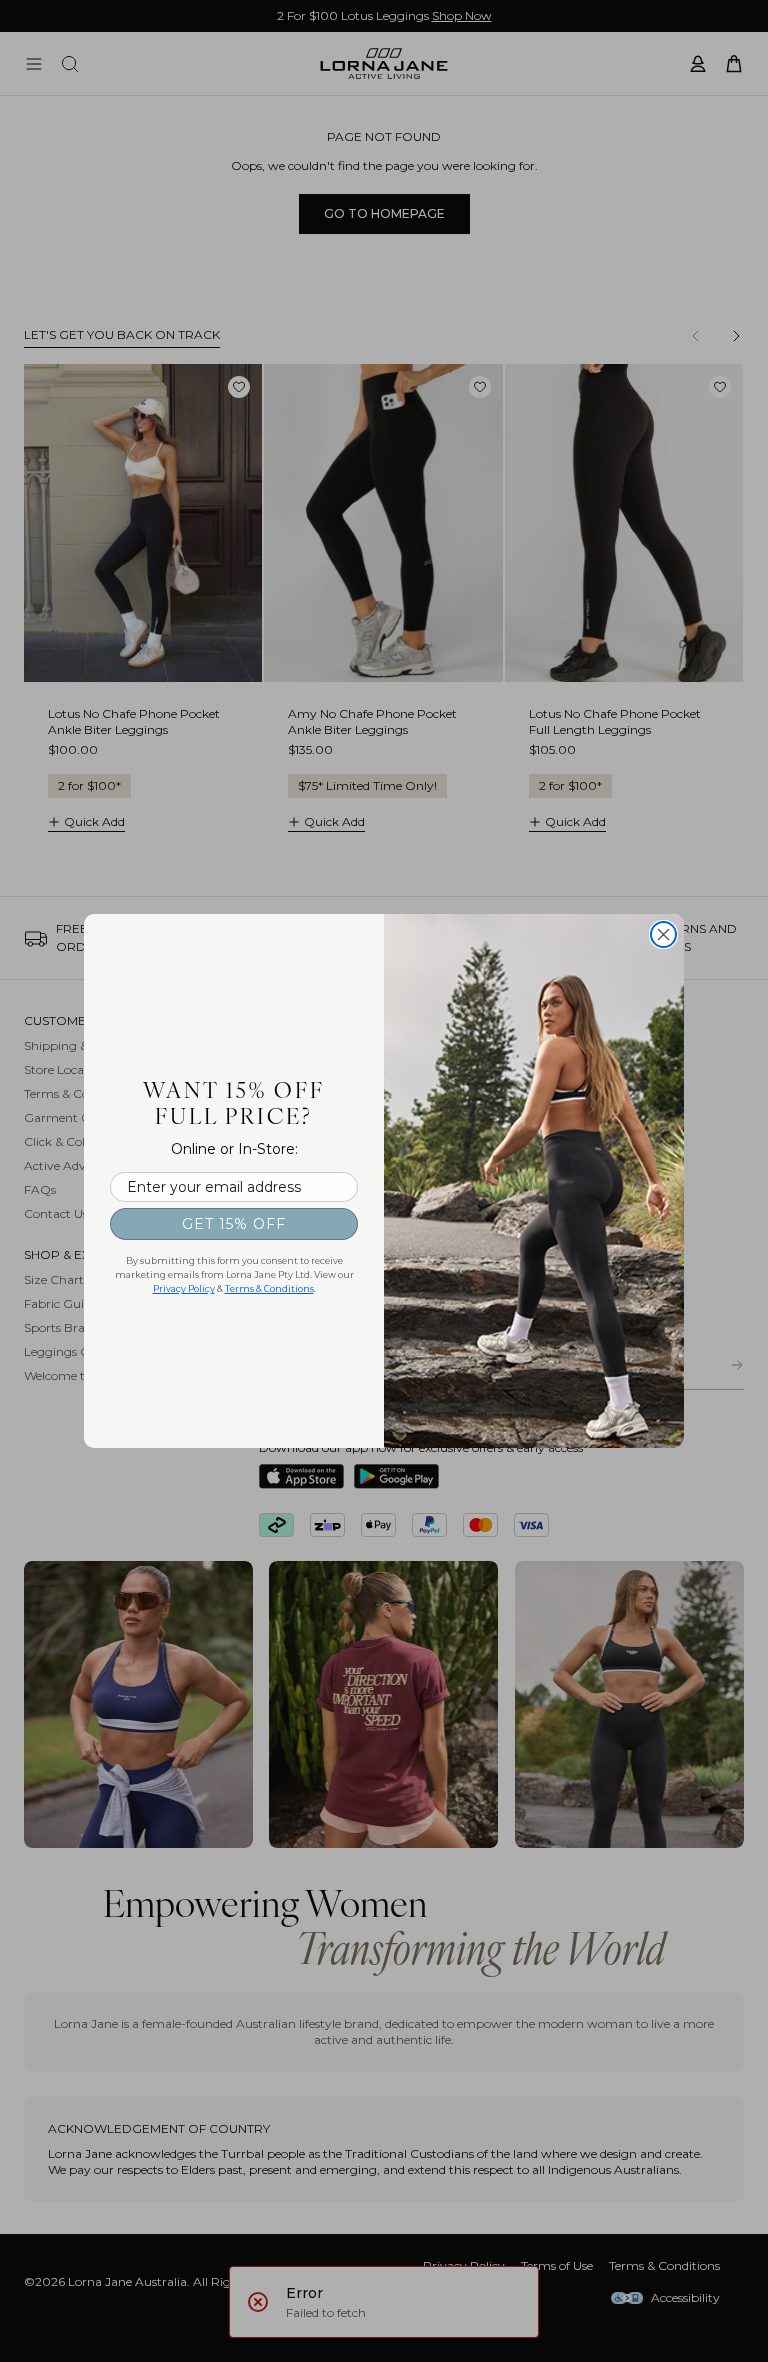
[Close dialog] (663, 934)
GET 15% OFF (234, 1224)
